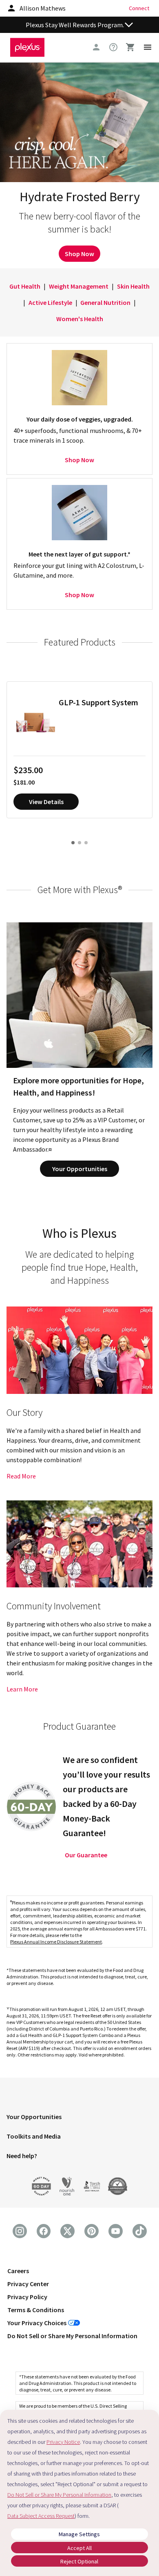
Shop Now (79, 254)
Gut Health (25, 286)
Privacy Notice (63, 2442)
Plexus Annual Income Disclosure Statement (56, 1942)
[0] (130, 47)
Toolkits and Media (34, 2136)
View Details (46, 802)
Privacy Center (28, 2284)
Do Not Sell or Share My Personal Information (72, 2336)
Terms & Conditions (36, 2310)
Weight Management (79, 286)
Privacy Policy (27, 2297)
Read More (21, 1476)
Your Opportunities (80, 1169)
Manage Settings (79, 2534)
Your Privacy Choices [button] (37, 2323)
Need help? (22, 2156)
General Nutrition (105, 302)
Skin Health (133, 286)
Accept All (79, 2548)
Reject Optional (79, 2561)
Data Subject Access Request (41, 2516)
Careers (18, 2271)
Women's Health (80, 319)
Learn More (22, 1689)
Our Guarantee (86, 1855)
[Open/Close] (129, 25)
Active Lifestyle (50, 302)
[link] (113, 47)
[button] (79, 2118)
